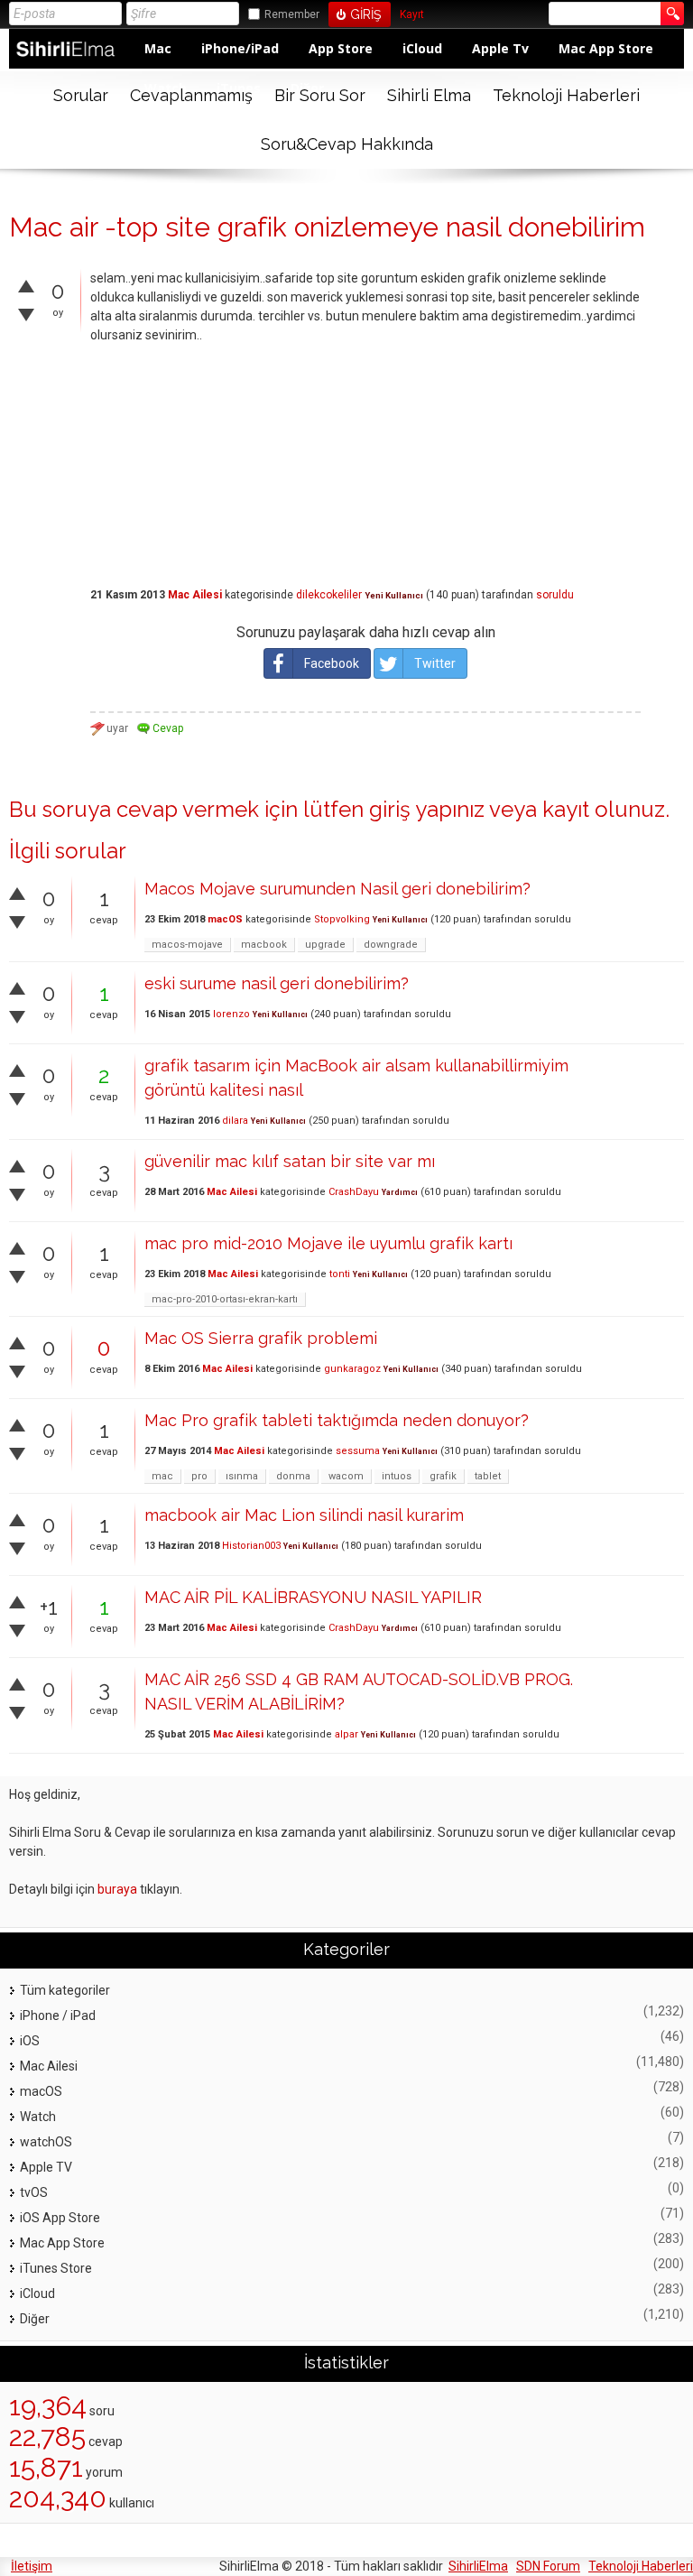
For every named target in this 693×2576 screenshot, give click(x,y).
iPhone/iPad (240, 48)
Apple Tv (500, 48)
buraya (117, 1889)
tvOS (34, 2192)
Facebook (332, 663)
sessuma (358, 1451)
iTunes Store (56, 2268)
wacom (346, 1476)
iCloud (422, 48)
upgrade (325, 945)
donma (293, 1476)
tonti (340, 1274)
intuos (397, 1476)
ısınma (242, 1476)
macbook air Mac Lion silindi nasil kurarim (304, 1515)
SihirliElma (478, 2566)
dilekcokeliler (329, 595)
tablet (488, 1476)
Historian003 (251, 1546)
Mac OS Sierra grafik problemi (261, 1338)
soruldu (555, 595)
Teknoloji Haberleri (566, 95)
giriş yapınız (427, 809)
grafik (443, 1476)
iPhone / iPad (58, 2015)
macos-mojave (187, 945)
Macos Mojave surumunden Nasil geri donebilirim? (337, 889)
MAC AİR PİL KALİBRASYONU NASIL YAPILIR (313, 1597)
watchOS (46, 2142)
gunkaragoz (352, 1369)
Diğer (35, 2319)
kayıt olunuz (604, 809)
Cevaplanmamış (191, 95)
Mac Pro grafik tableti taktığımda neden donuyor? (337, 1420)
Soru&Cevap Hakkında (347, 144)
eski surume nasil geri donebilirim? (277, 983)
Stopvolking (342, 919)
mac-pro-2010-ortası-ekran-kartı (225, 1299)
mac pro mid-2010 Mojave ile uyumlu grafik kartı (328, 1243)
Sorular (81, 95)
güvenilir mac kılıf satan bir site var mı (290, 1161)
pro (199, 1476)
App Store (341, 48)
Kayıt (412, 15)
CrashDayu (354, 1192)
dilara (235, 1121)
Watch (38, 2117)
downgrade (391, 945)
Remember (292, 14)
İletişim (32, 2566)
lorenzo (231, 1014)
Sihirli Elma (429, 95)
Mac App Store (606, 48)
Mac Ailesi (195, 595)
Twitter (435, 663)
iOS (30, 2041)
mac (162, 1476)
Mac (158, 48)
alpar (346, 1734)
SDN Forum (548, 2566)
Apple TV (46, 2167)
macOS (225, 919)
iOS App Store (60, 2218)
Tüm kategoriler (65, 1990)
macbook (264, 945)
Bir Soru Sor (320, 95)
